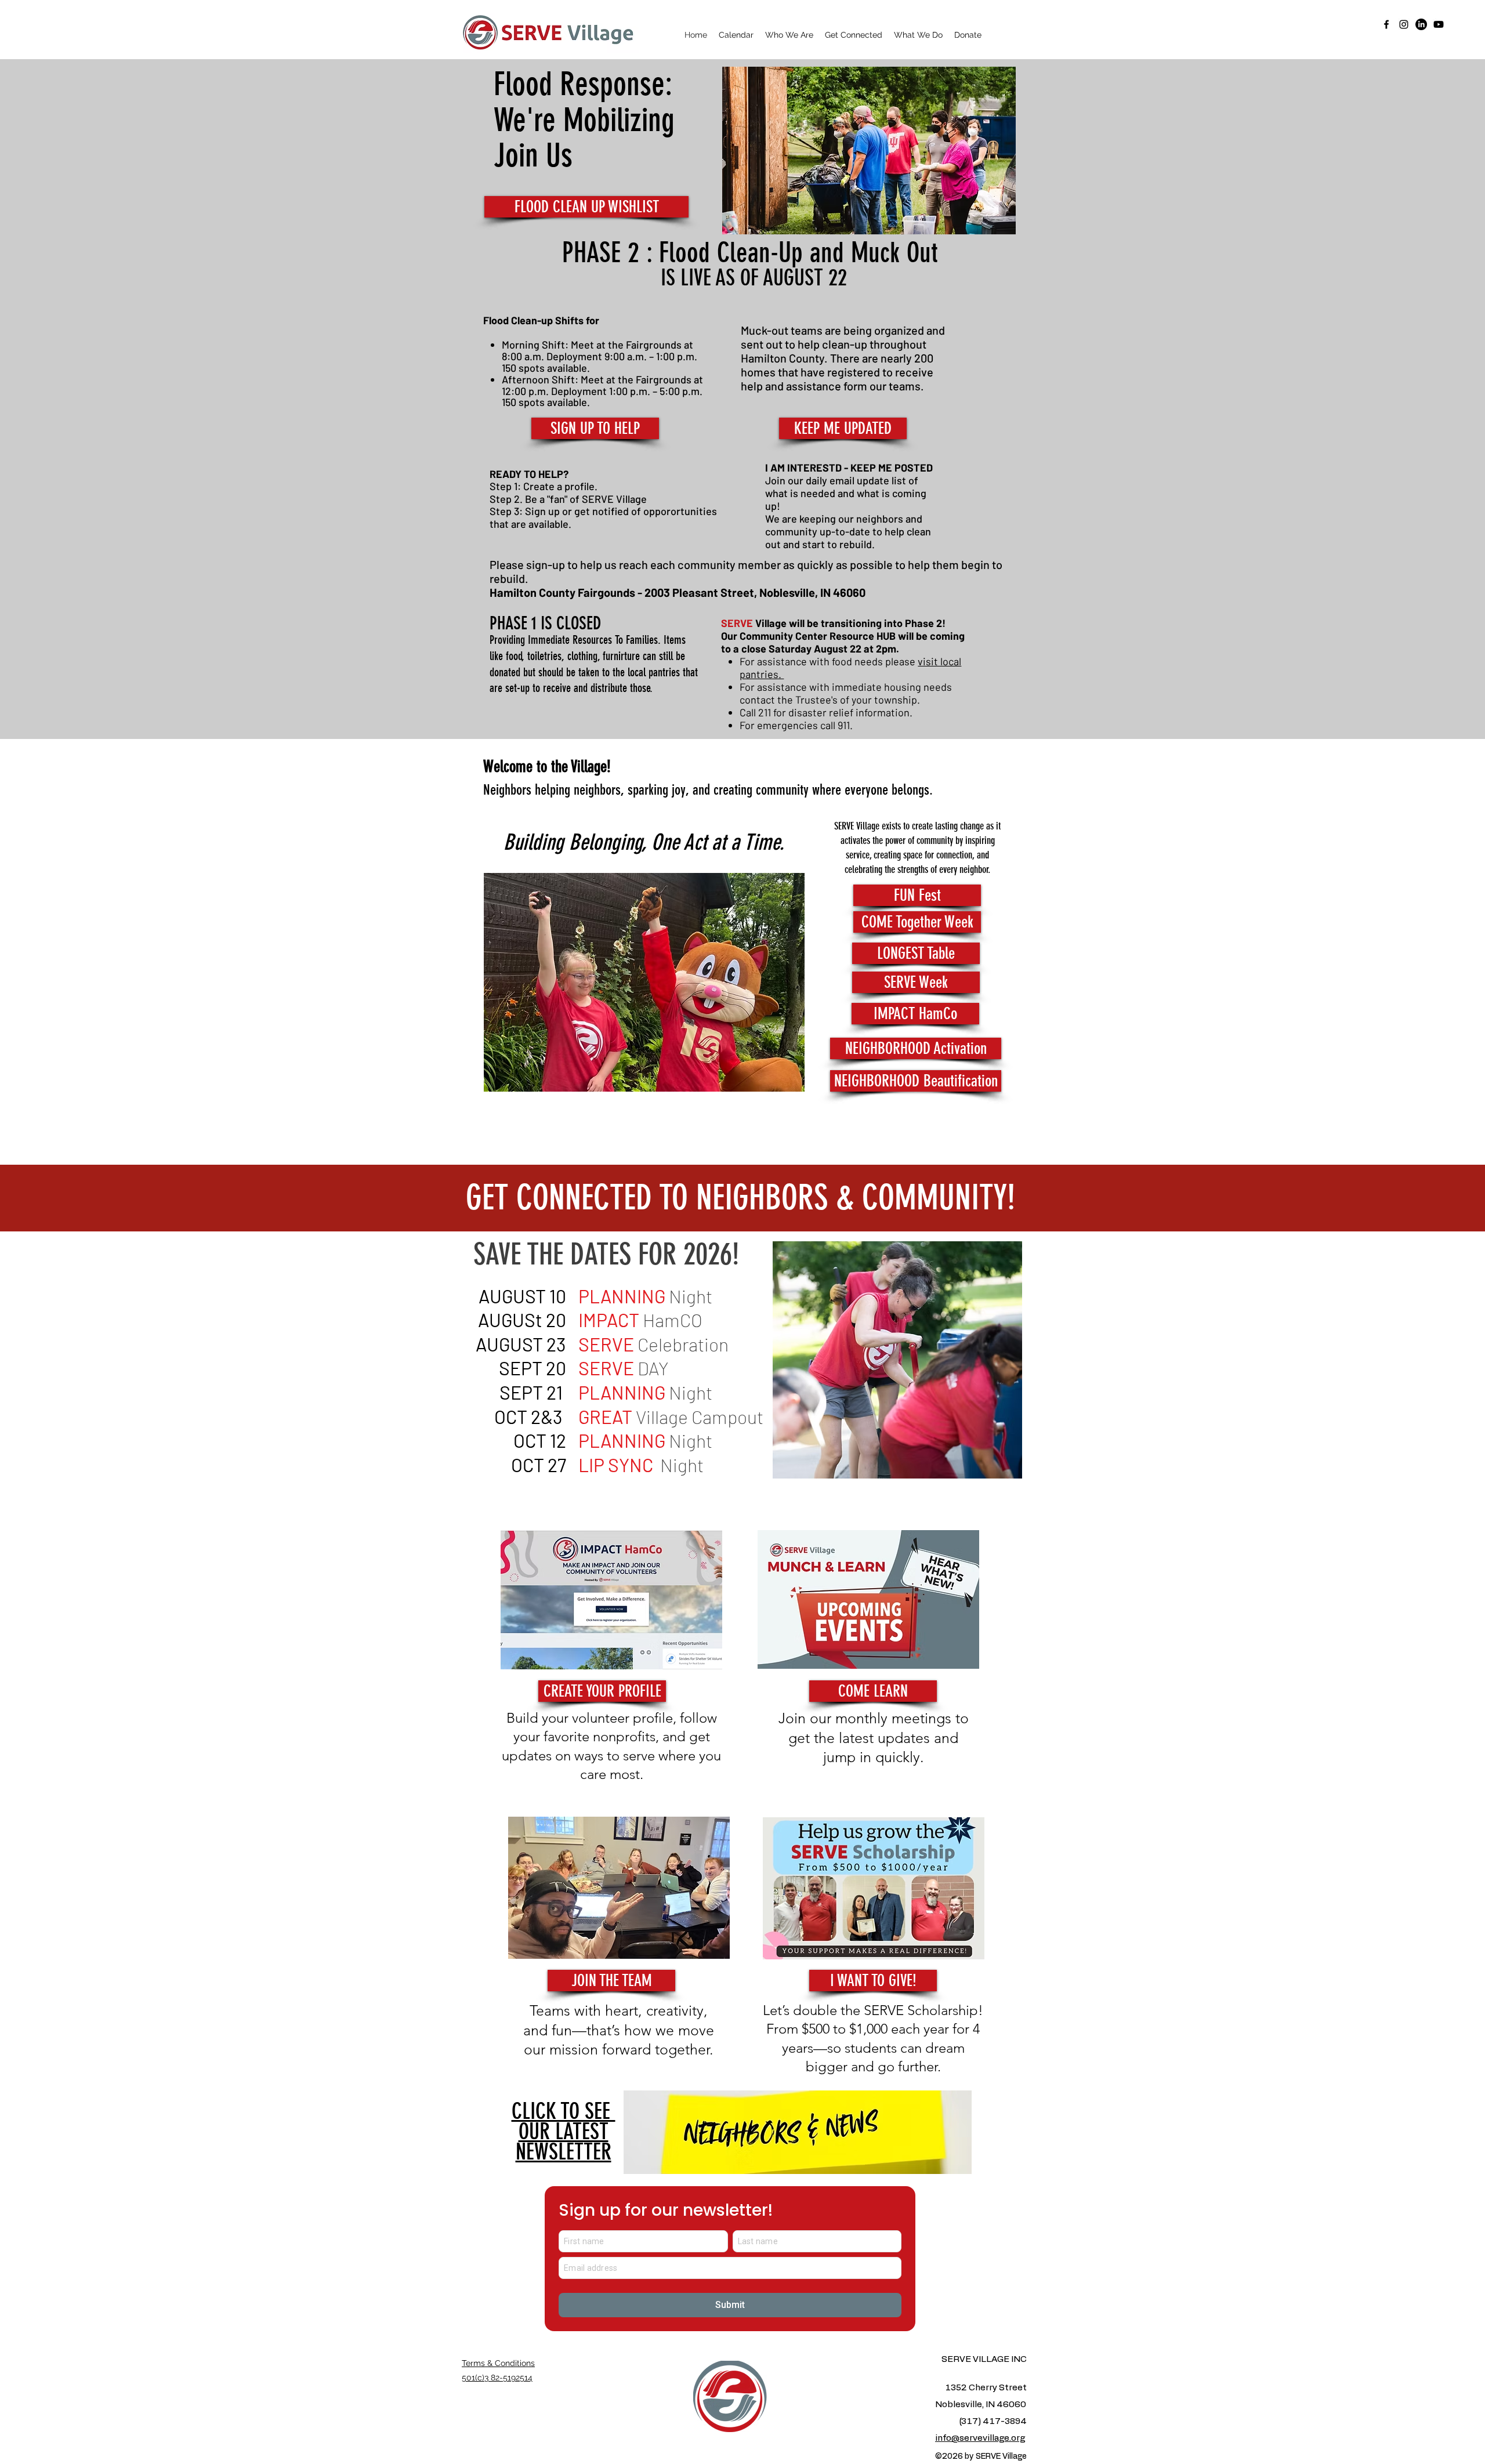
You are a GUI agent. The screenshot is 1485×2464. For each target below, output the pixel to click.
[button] (789, 35)
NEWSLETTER (564, 2132)
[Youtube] (1439, 24)
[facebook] (1386, 24)
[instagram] (1404, 24)
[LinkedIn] (1421, 24)
